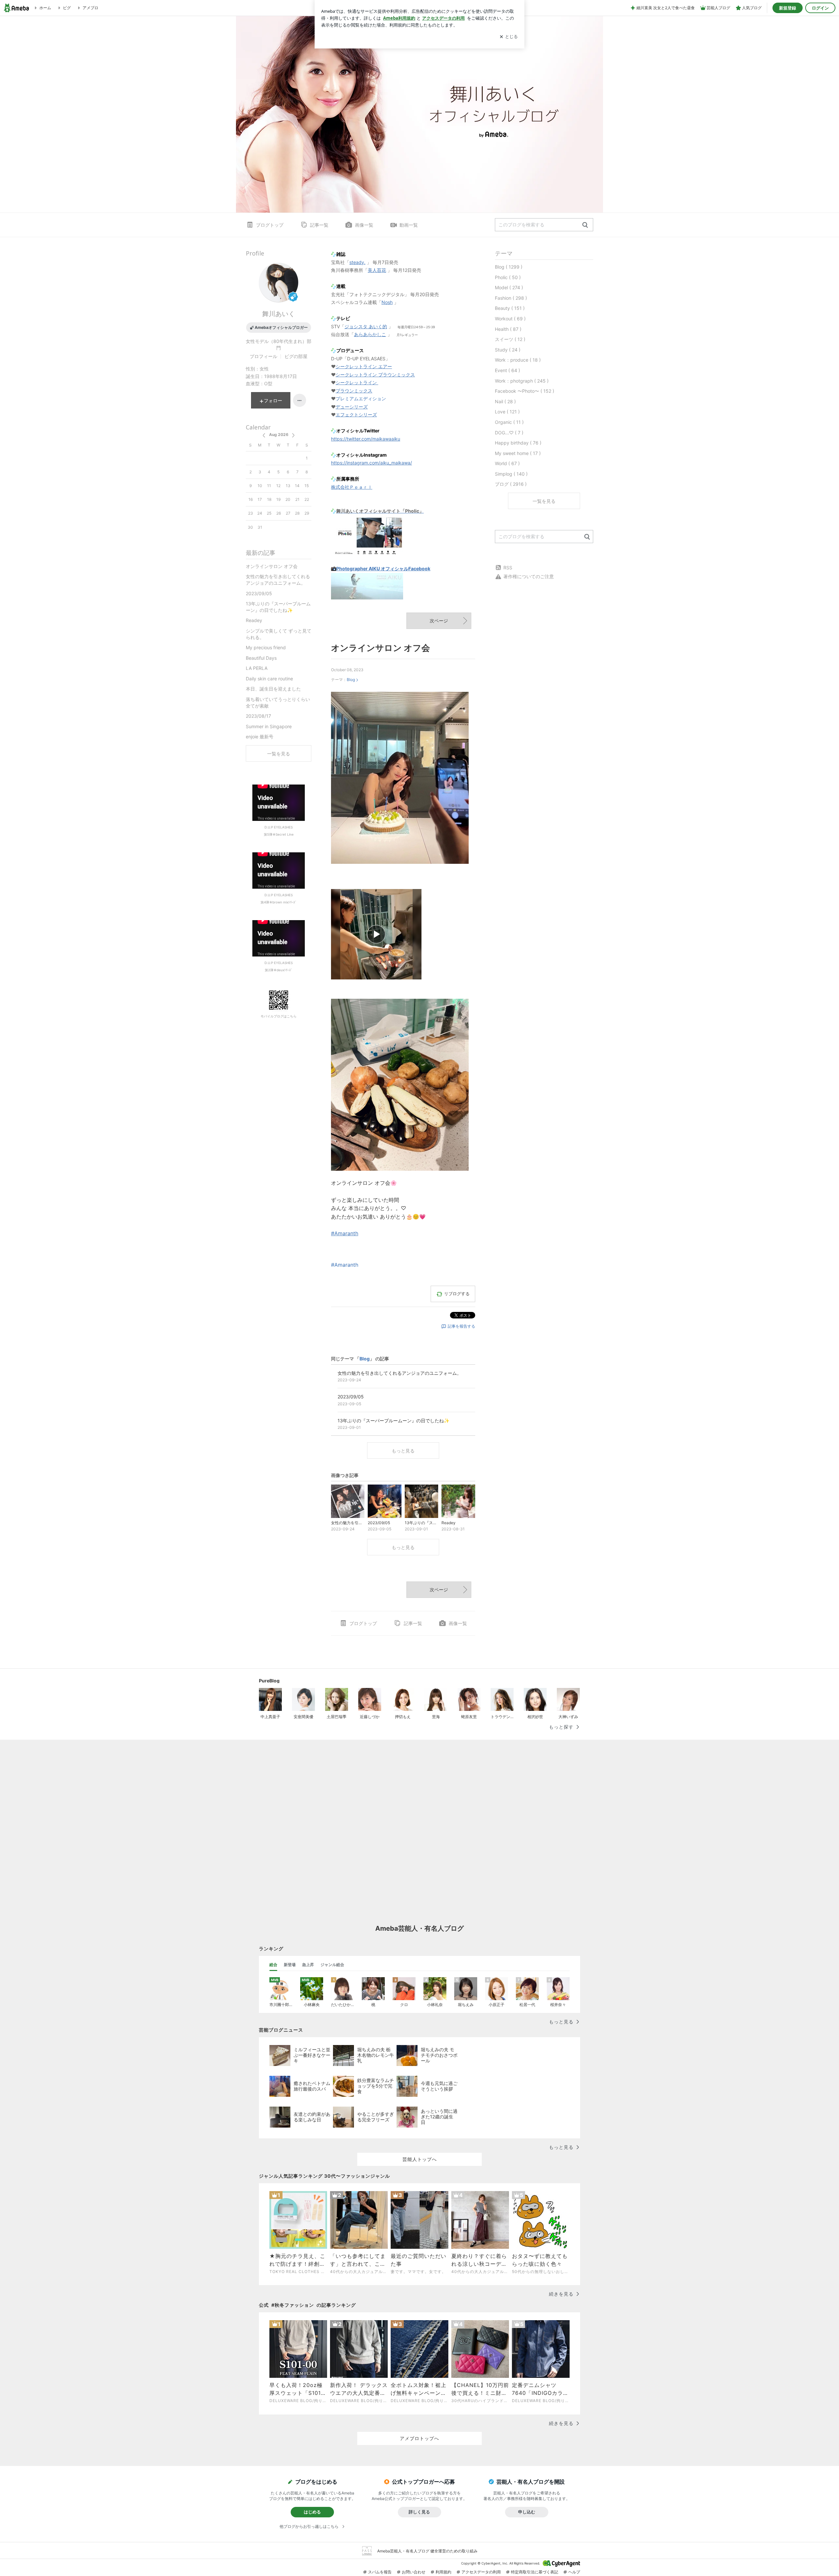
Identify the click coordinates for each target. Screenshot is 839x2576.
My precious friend (266, 647)
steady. (357, 262)
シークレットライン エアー (364, 366)
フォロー (273, 400)
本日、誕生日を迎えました (273, 689)
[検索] (585, 225)
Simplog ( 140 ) (511, 474)
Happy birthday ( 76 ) (518, 443)
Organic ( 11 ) (509, 422)
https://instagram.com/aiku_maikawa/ (371, 463)
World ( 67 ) (507, 463)
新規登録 (788, 8)
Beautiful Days (261, 658)
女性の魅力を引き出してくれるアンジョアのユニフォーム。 (278, 580)
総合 (273, 1965)
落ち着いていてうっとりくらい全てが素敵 (278, 702)
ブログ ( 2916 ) (511, 484)
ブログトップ (270, 225)
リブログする (457, 1294)
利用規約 (443, 2572)
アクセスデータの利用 (481, 2572)
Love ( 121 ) (507, 412)
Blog (351, 680)
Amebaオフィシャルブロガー (281, 327)
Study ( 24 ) (508, 350)
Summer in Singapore (269, 726)
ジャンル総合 (332, 1965)
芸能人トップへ (420, 2159)
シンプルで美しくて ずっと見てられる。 (279, 634)
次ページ (439, 621)
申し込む (527, 2512)
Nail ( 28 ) (505, 401)
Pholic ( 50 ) (508, 277)
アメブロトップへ (419, 2438)
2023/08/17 (258, 716)
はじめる (312, 2512)
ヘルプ (574, 2572)
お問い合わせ (414, 2572)
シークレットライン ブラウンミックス (375, 375)
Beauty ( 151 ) (510, 308)
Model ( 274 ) (509, 287)
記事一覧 (319, 225)
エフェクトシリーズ (356, 415)
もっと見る (403, 1451)
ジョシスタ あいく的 (366, 326)
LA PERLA (257, 668)
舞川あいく (279, 314)
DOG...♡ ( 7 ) (509, 433)
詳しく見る (419, 2512)
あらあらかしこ (370, 334)
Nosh (387, 302)
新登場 (290, 1965)
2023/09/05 (259, 593)
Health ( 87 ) (508, 329)
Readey (254, 620)
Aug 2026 (279, 435)
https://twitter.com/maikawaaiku (366, 439)
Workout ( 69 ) (510, 319)
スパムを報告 (380, 2572)
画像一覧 (364, 225)
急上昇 (308, 1965)
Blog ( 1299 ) (509, 267)
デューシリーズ (352, 407)
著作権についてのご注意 (529, 576)
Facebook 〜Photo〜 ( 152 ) (525, 391)
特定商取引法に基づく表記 (535, 2572)
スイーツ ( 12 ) (510, 339)
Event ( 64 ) (507, 370)
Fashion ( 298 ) (511, 298)
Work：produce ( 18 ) (518, 360)
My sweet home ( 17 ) (518, 453)
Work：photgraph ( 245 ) (522, 381)
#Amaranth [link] (345, 1233)
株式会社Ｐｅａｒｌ (352, 487)
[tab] (273, 1965)
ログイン (820, 8)
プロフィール (263, 356)
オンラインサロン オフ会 (380, 648)
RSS (508, 568)
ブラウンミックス (354, 391)
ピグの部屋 (296, 356)
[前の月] (264, 435)
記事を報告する (461, 1326)
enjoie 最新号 (260, 737)
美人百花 (377, 270)
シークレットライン (356, 382)
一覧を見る (544, 501)
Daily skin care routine (269, 679)
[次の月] (293, 435)
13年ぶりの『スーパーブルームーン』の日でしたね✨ (278, 607)
